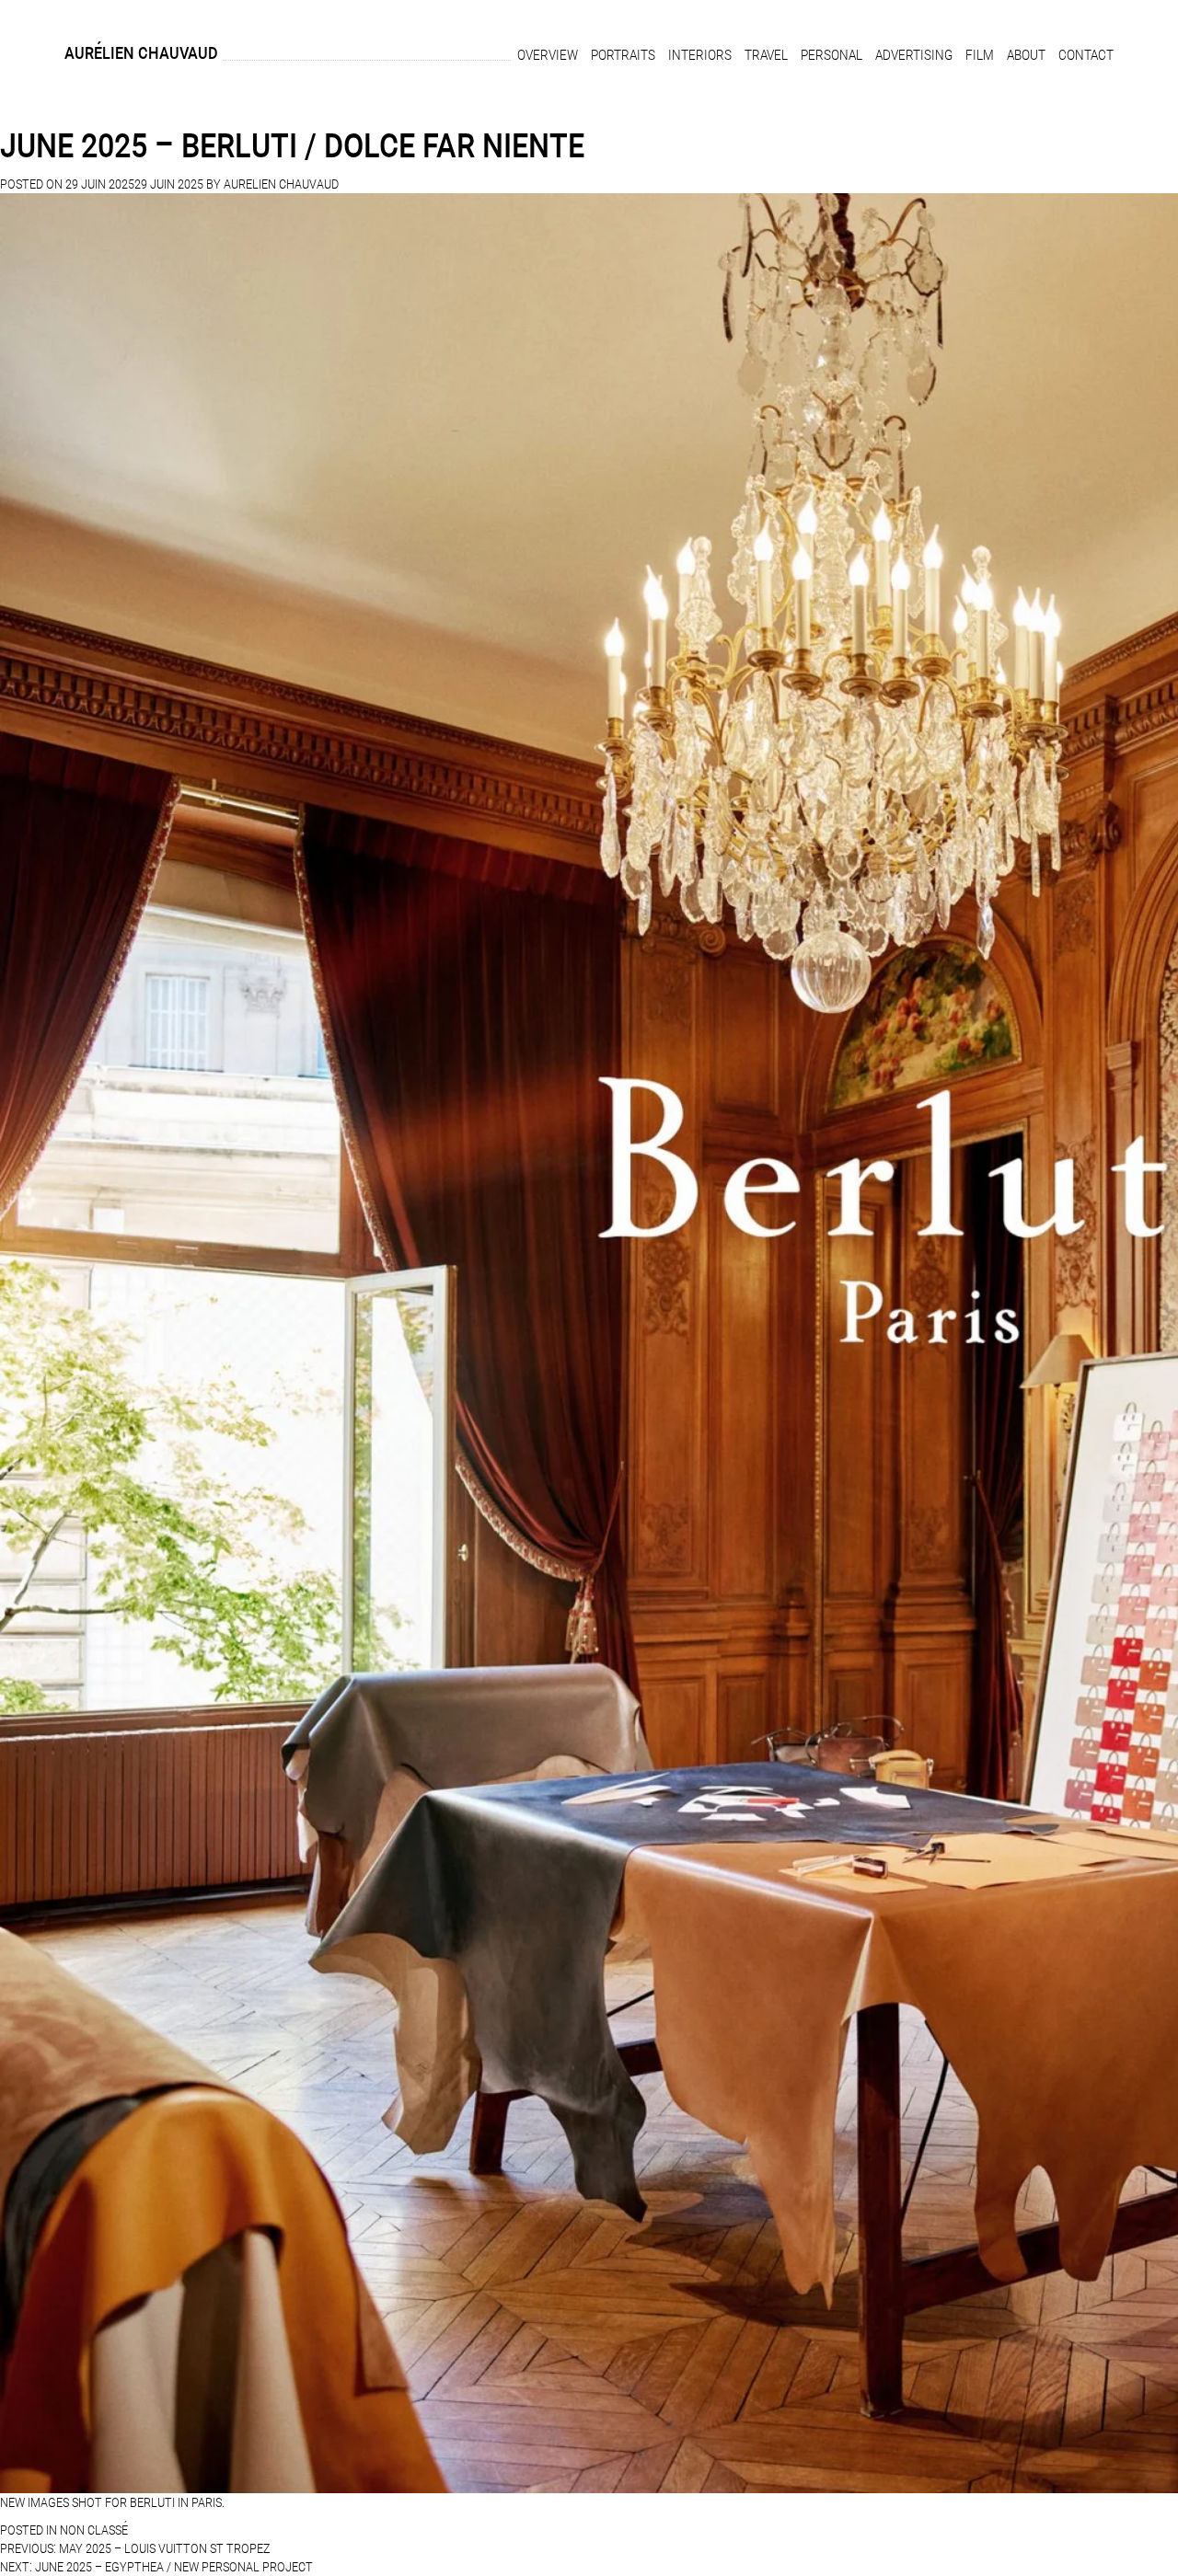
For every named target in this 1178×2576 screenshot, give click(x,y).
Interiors (700, 55)
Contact (1086, 55)
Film (980, 55)
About (1026, 55)
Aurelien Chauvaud (281, 184)
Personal (832, 55)
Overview (548, 55)
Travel (766, 55)
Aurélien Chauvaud (141, 53)
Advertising (914, 55)
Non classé (94, 2530)
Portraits (623, 55)
